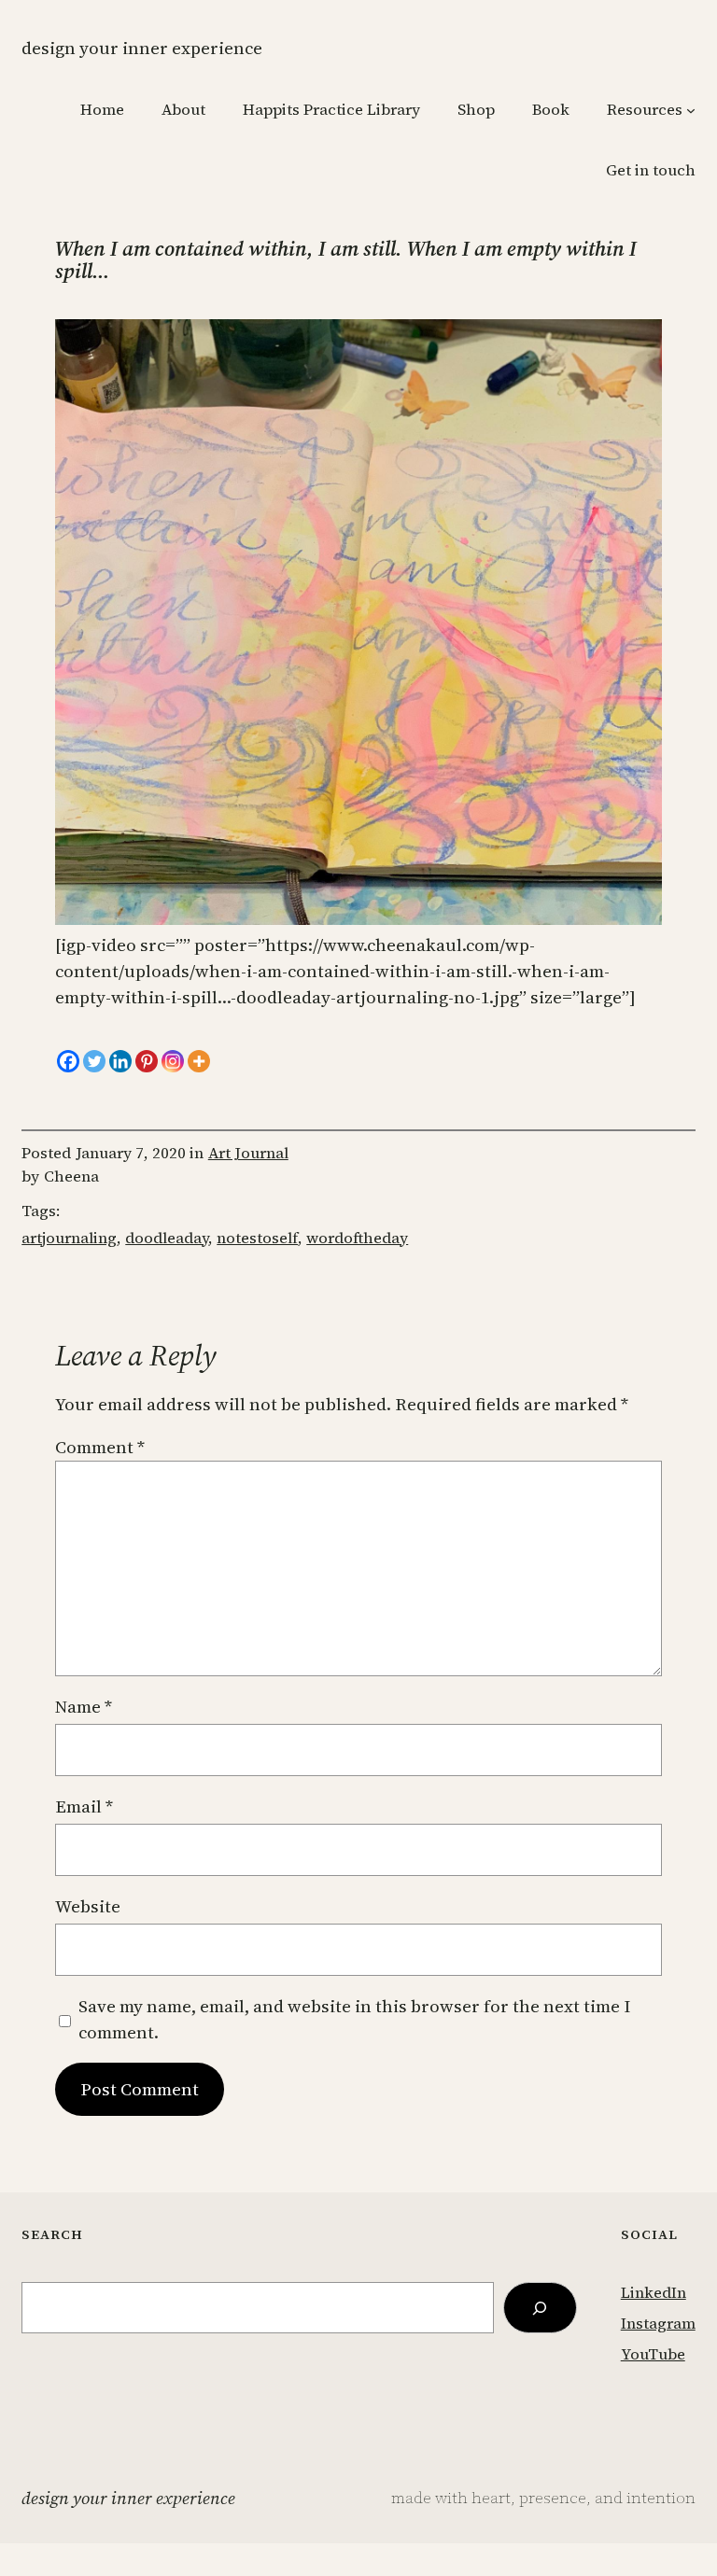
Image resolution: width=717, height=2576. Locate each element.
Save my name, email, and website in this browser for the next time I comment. (354, 2019)
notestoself (257, 1238)
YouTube (653, 2354)
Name (84, 1707)
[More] (199, 1061)
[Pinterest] (147, 1061)
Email (84, 1806)
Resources (645, 110)
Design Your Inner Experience (142, 48)
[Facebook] (68, 1061)
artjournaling (69, 1238)
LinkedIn (654, 2293)
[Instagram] (173, 1061)
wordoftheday (357, 1238)
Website (88, 1906)
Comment (100, 1447)
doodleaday (167, 1238)
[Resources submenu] (691, 110)
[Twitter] (94, 1061)
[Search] (541, 2308)
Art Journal (248, 1153)
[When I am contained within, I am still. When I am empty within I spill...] (358, 919)
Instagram (658, 2324)
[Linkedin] (120, 1061)
